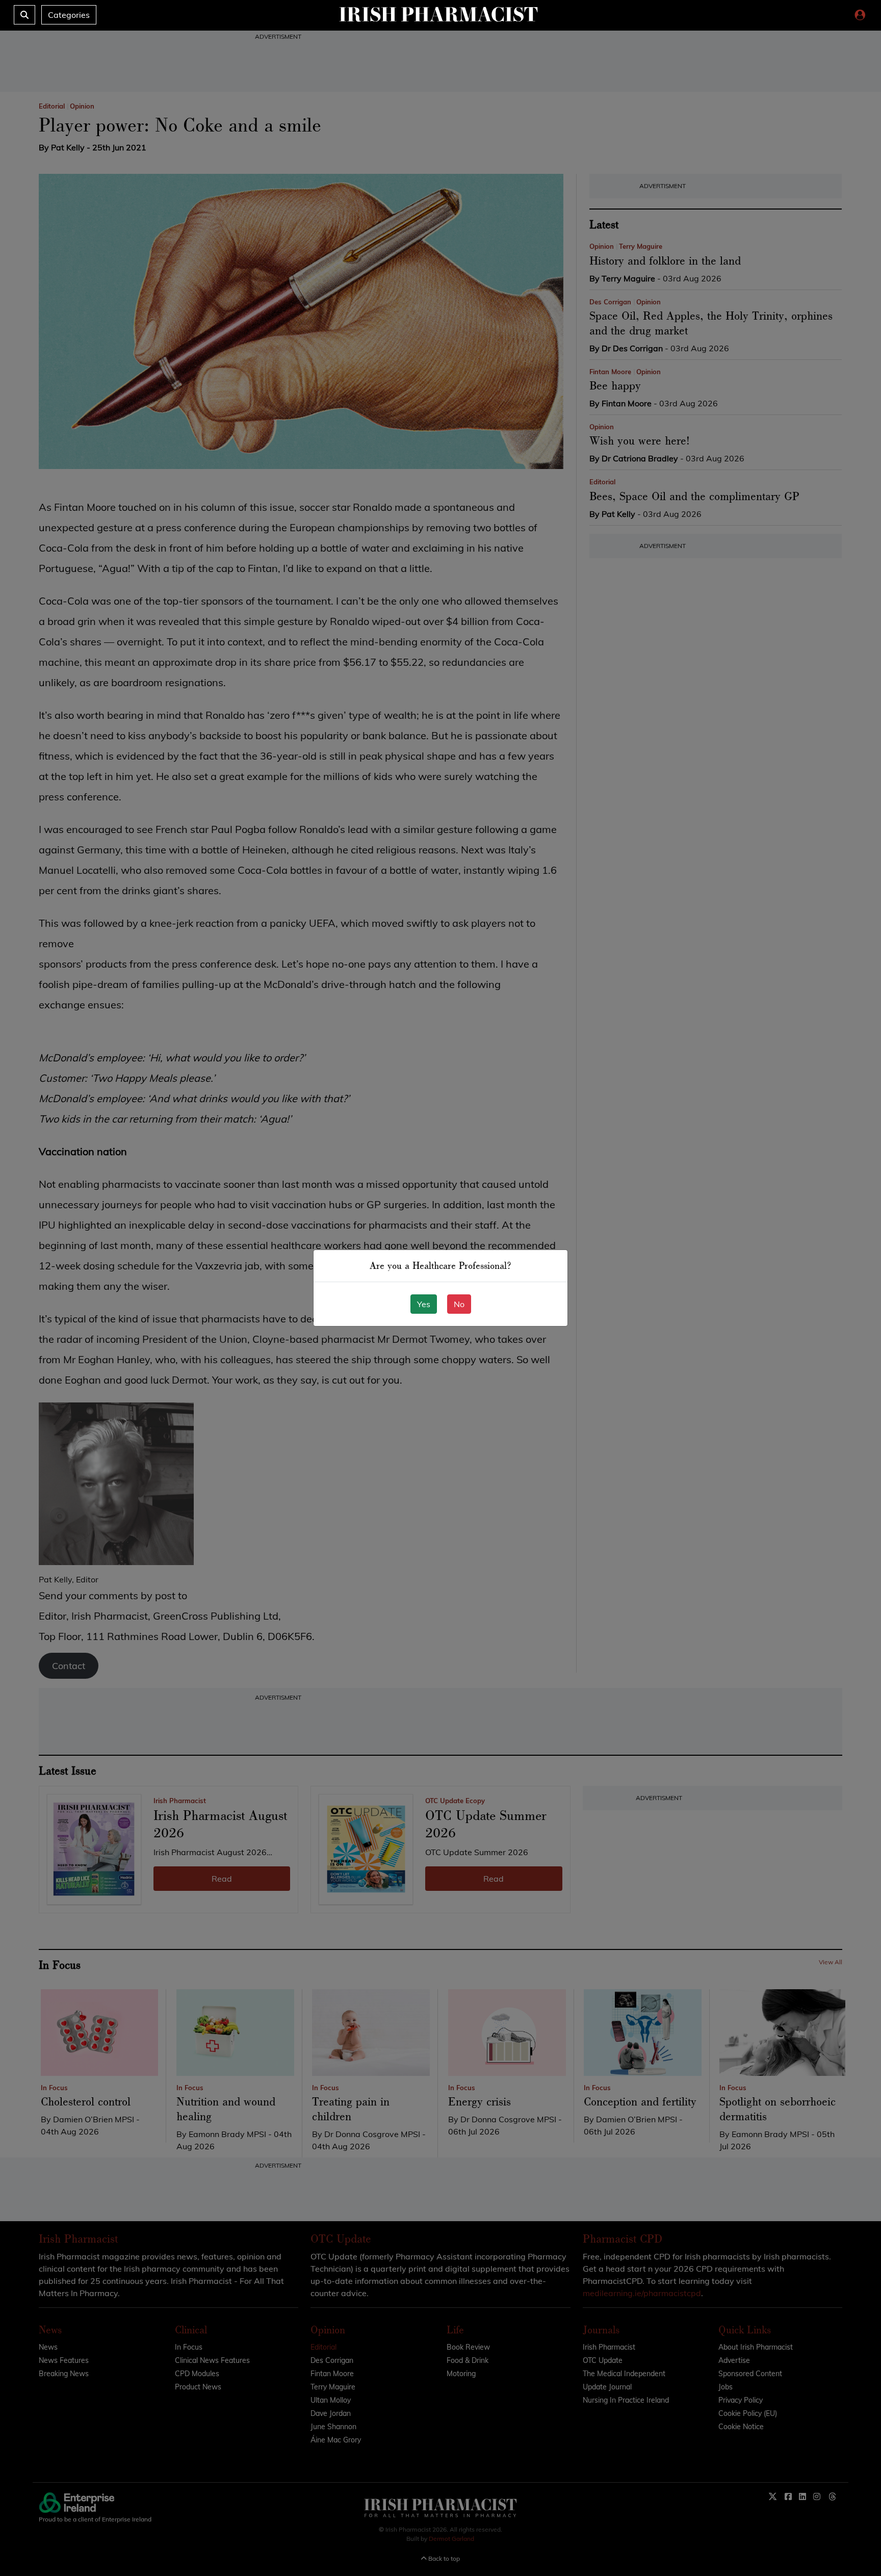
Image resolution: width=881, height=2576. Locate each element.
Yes (424, 1304)
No (459, 1304)
